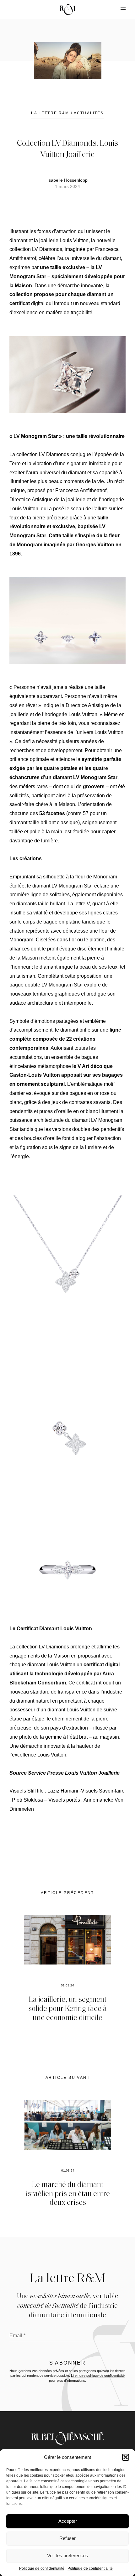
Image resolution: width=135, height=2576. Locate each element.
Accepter (68, 2521)
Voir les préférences (67, 2555)
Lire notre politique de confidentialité (98, 2376)
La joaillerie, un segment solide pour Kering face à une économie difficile (67, 2008)
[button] (126, 2457)
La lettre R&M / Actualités (67, 113)
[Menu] (118, 9)
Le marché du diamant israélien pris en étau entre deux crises (68, 2193)
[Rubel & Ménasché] (67, 9)
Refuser (67, 2538)
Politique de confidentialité (42, 2568)
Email (17, 2336)
